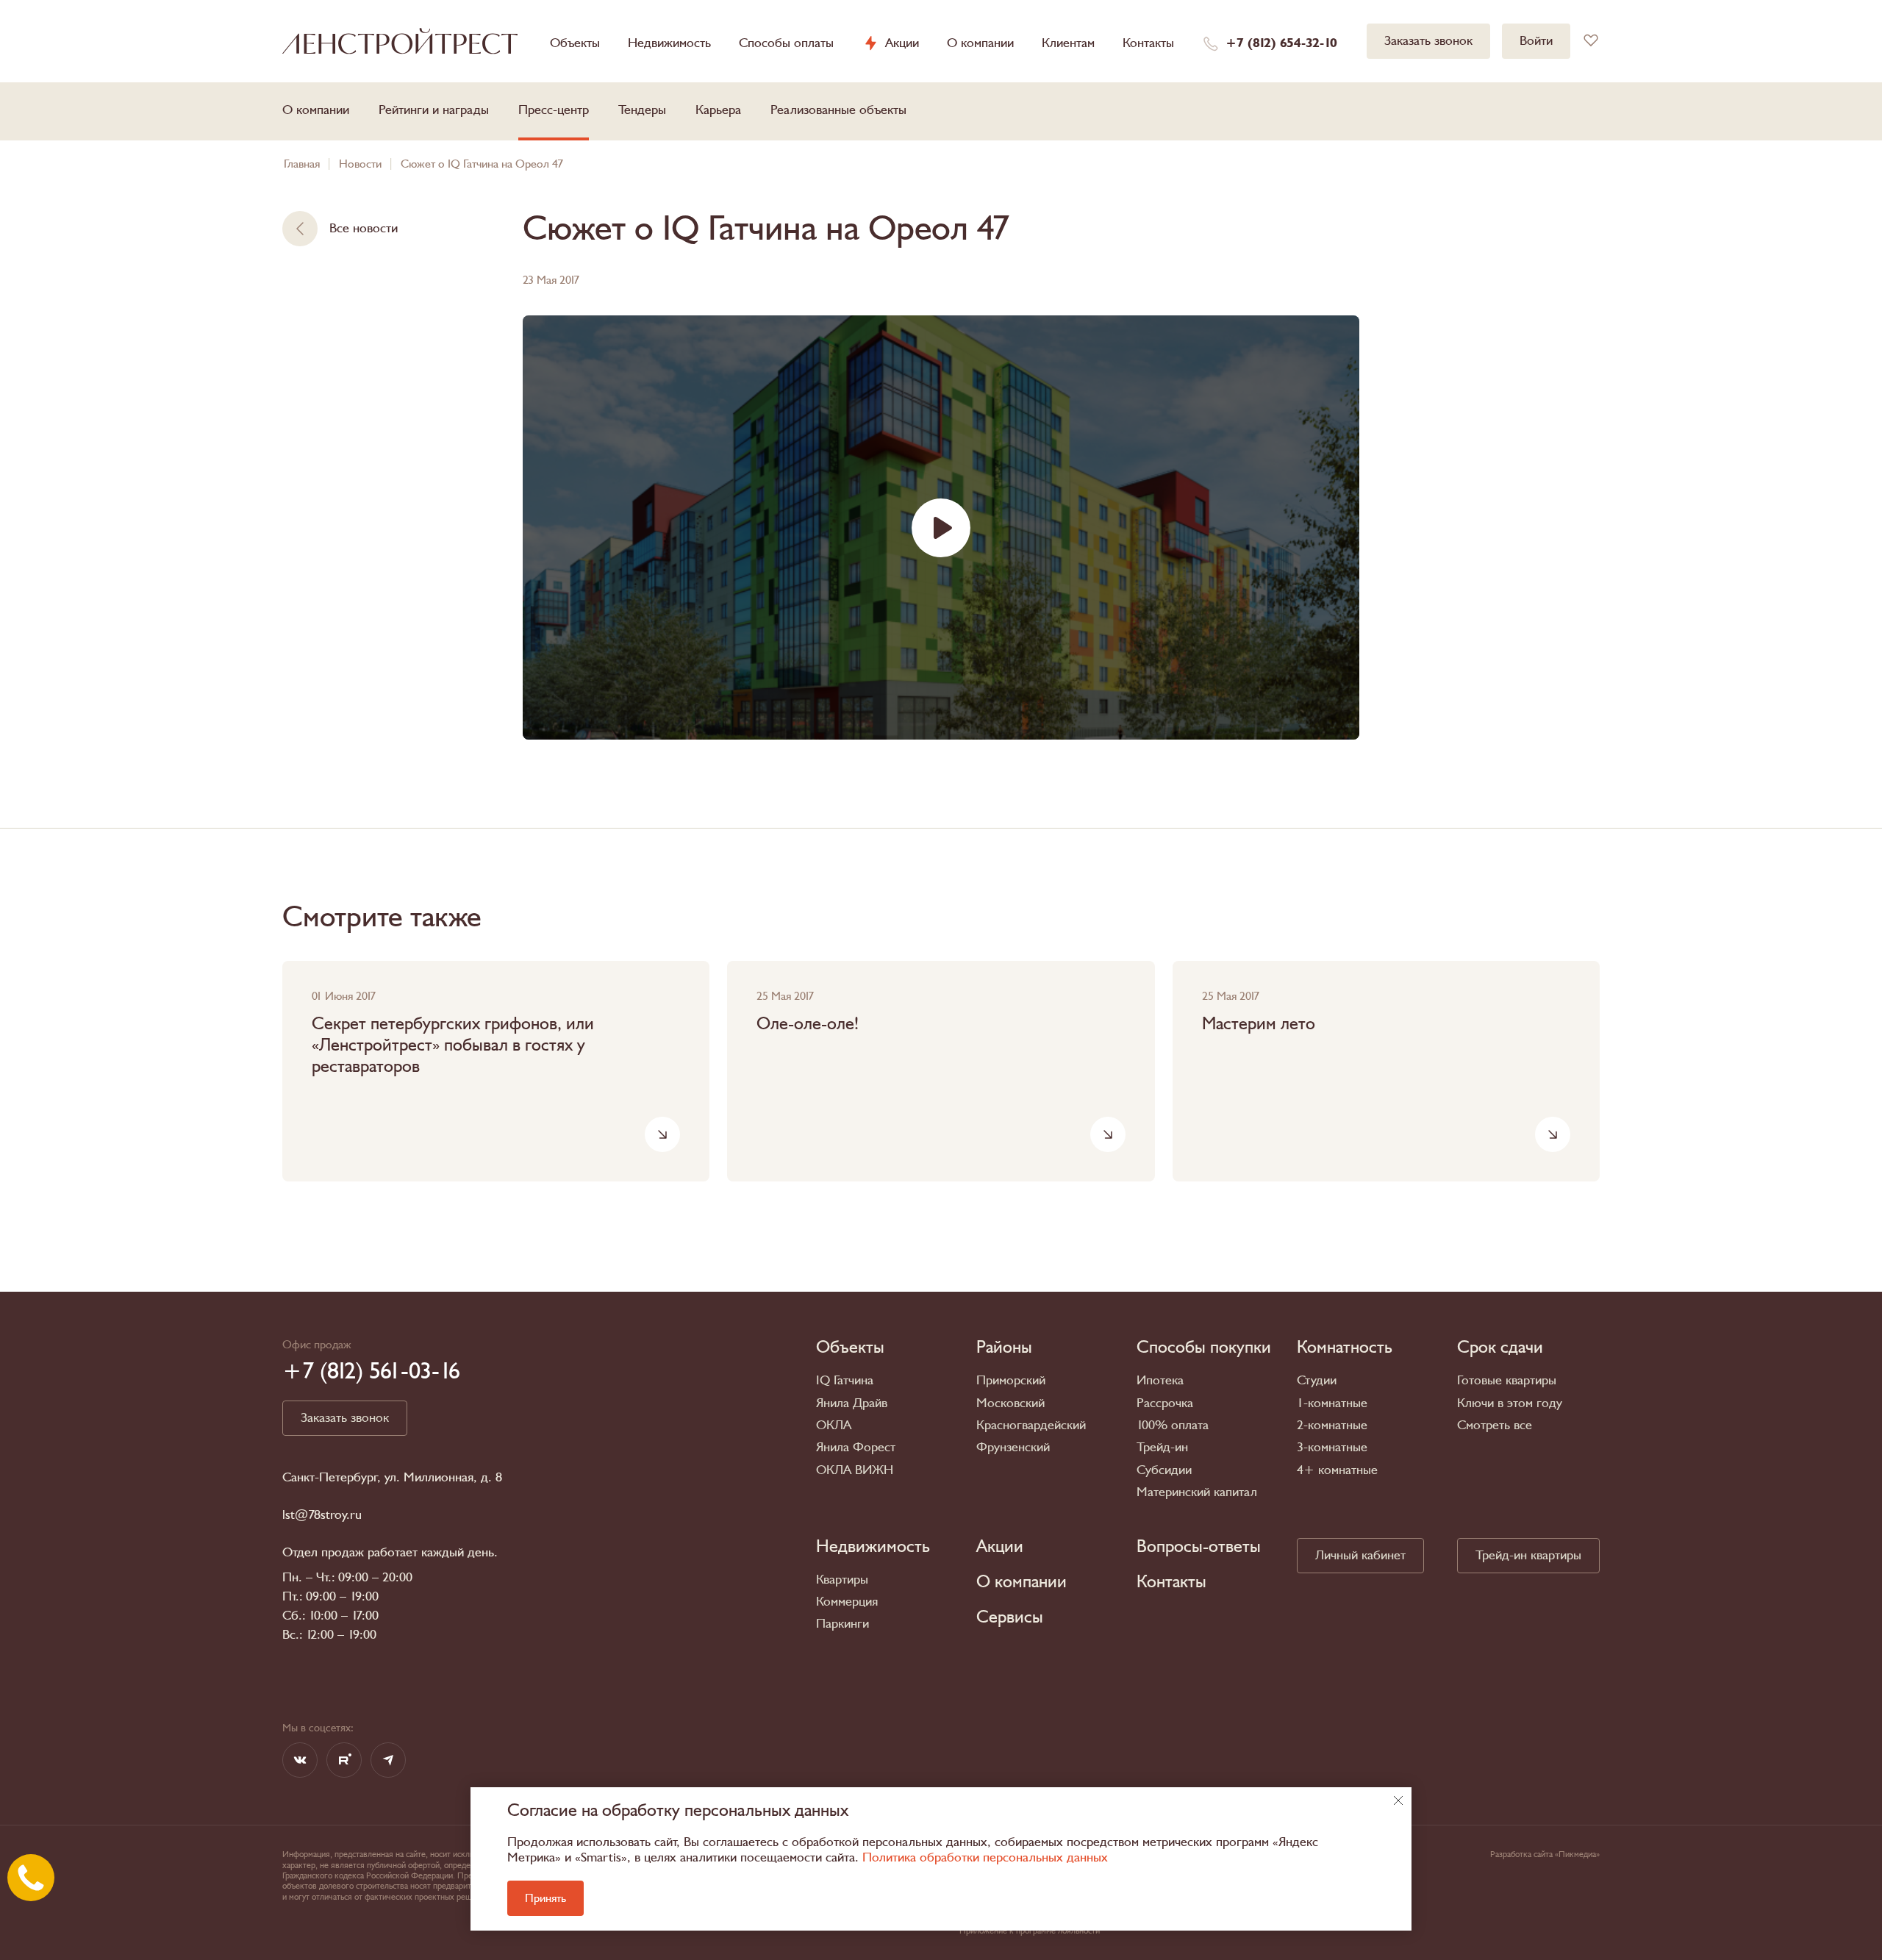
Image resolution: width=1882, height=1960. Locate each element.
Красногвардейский (1031, 1425)
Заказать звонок (1428, 41)
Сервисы (1010, 1617)
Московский (1010, 1403)
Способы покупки (1204, 1348)
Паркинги (842, 1624)
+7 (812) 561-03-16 (371, 1371)
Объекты (575, 43)
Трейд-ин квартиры (1528, 1555)
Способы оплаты (786, 43)
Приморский (1011, 1380)
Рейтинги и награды (434, 110)
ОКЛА (834, 1425)
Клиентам (1068, 43)
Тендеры (642, 110)
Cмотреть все (1495, 1425)
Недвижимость (669, 43)
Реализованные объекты (838, 110)
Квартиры (842, 1580)
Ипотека (1160, 1380)
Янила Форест (856, 1447)
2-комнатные (1332, 1425)
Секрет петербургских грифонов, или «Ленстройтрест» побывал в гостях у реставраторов (453, 1045)
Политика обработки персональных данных (985, 1857)
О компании (980, 43)
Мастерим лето (1259, 1024)
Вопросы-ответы (1199, 1547)
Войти (1536, 41)
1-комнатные (1332, 1403)
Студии (1317, 1380)
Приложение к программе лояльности (1030, 1931)
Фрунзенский (1013, 1447)
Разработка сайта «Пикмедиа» (1545, 1854)
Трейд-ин (1162, 1447)
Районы (1004, 1348)
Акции (902, 43)
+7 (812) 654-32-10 (1281, 43)
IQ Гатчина (845, 1380)
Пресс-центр (554, 110)
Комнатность (1345, 1348)
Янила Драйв (852, 1403)
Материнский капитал (1197, 1492)
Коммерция (847, 1602)
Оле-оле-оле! (808, 1024)
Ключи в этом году (1510, 1403)
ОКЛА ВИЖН (855, 1470)
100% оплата (1173, 1425)
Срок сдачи (1500, 1348)
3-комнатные (1332, 1447)
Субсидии (1164, 1470)
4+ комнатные (1337, 1470)
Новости (360, 164)
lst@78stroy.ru (322, 1515)
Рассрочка (1165, 1403)
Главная (302, 164)
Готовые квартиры (1507, 1380)
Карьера (718, 110)
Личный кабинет (1360, 1555)
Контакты (1148, 43)
